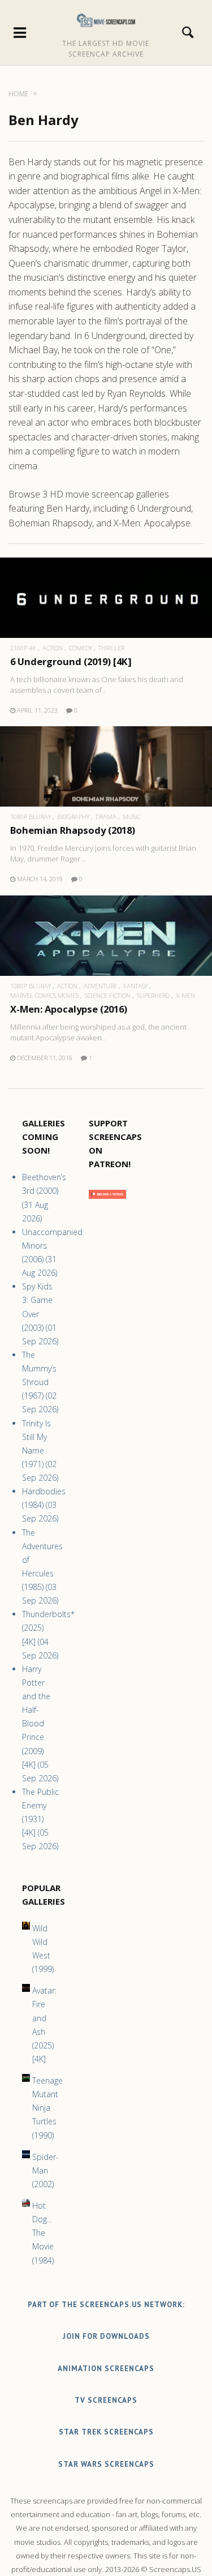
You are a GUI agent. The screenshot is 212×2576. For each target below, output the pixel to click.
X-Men (185, 995)
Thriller (111, 648)
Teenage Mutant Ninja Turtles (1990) (47, 2108)
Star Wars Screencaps (106, 2464)
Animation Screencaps (106, 2369)
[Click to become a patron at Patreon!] (107, 1201)
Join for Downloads (106, 2336)
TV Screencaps (106, 2400)
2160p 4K (23, 648)
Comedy (81, 648)
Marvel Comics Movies (44, 995)
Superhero (153, 995)
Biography (73, 816)
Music (132, 816)
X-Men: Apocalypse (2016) (69, 1009)
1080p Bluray (31, 816)
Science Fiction (108, 995)
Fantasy (135, 986)
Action (53, 648)
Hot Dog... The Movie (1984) (43, 2233)
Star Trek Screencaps (106, 2432)
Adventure (100, 986)
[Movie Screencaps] (106, 20)
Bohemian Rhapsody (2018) (73, 830)
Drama (106, 816)
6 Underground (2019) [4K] (71, 661)
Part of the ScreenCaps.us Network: (106, 2305)
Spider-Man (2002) (46, 2170)
